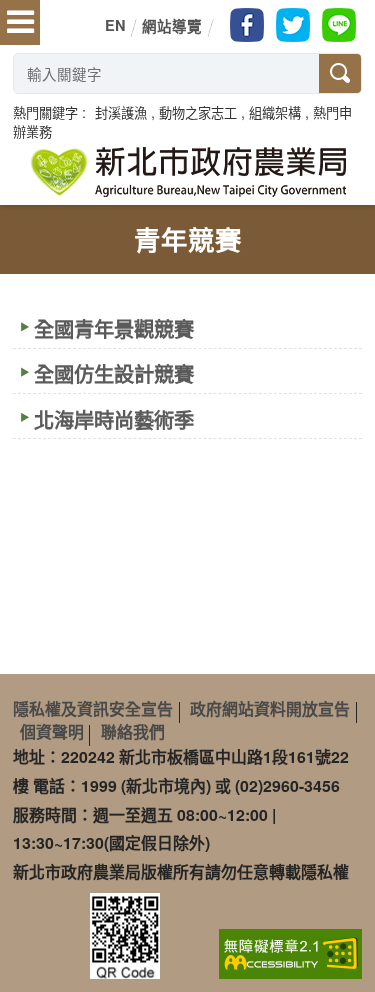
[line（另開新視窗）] (339, 25)
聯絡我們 (133, 731)
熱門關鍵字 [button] (45, 112)
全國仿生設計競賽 (114, 373)
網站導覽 (172, 26)
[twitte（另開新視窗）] (293, 25)
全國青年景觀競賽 (114, 328)
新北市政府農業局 (188, 172)
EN (115, 25)
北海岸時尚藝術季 (114, 419)
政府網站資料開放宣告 (270, 708)
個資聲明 (52, 731)
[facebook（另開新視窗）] (247, 25)
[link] (290, 951)
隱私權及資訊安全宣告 (93, 708)
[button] (121, 112)
